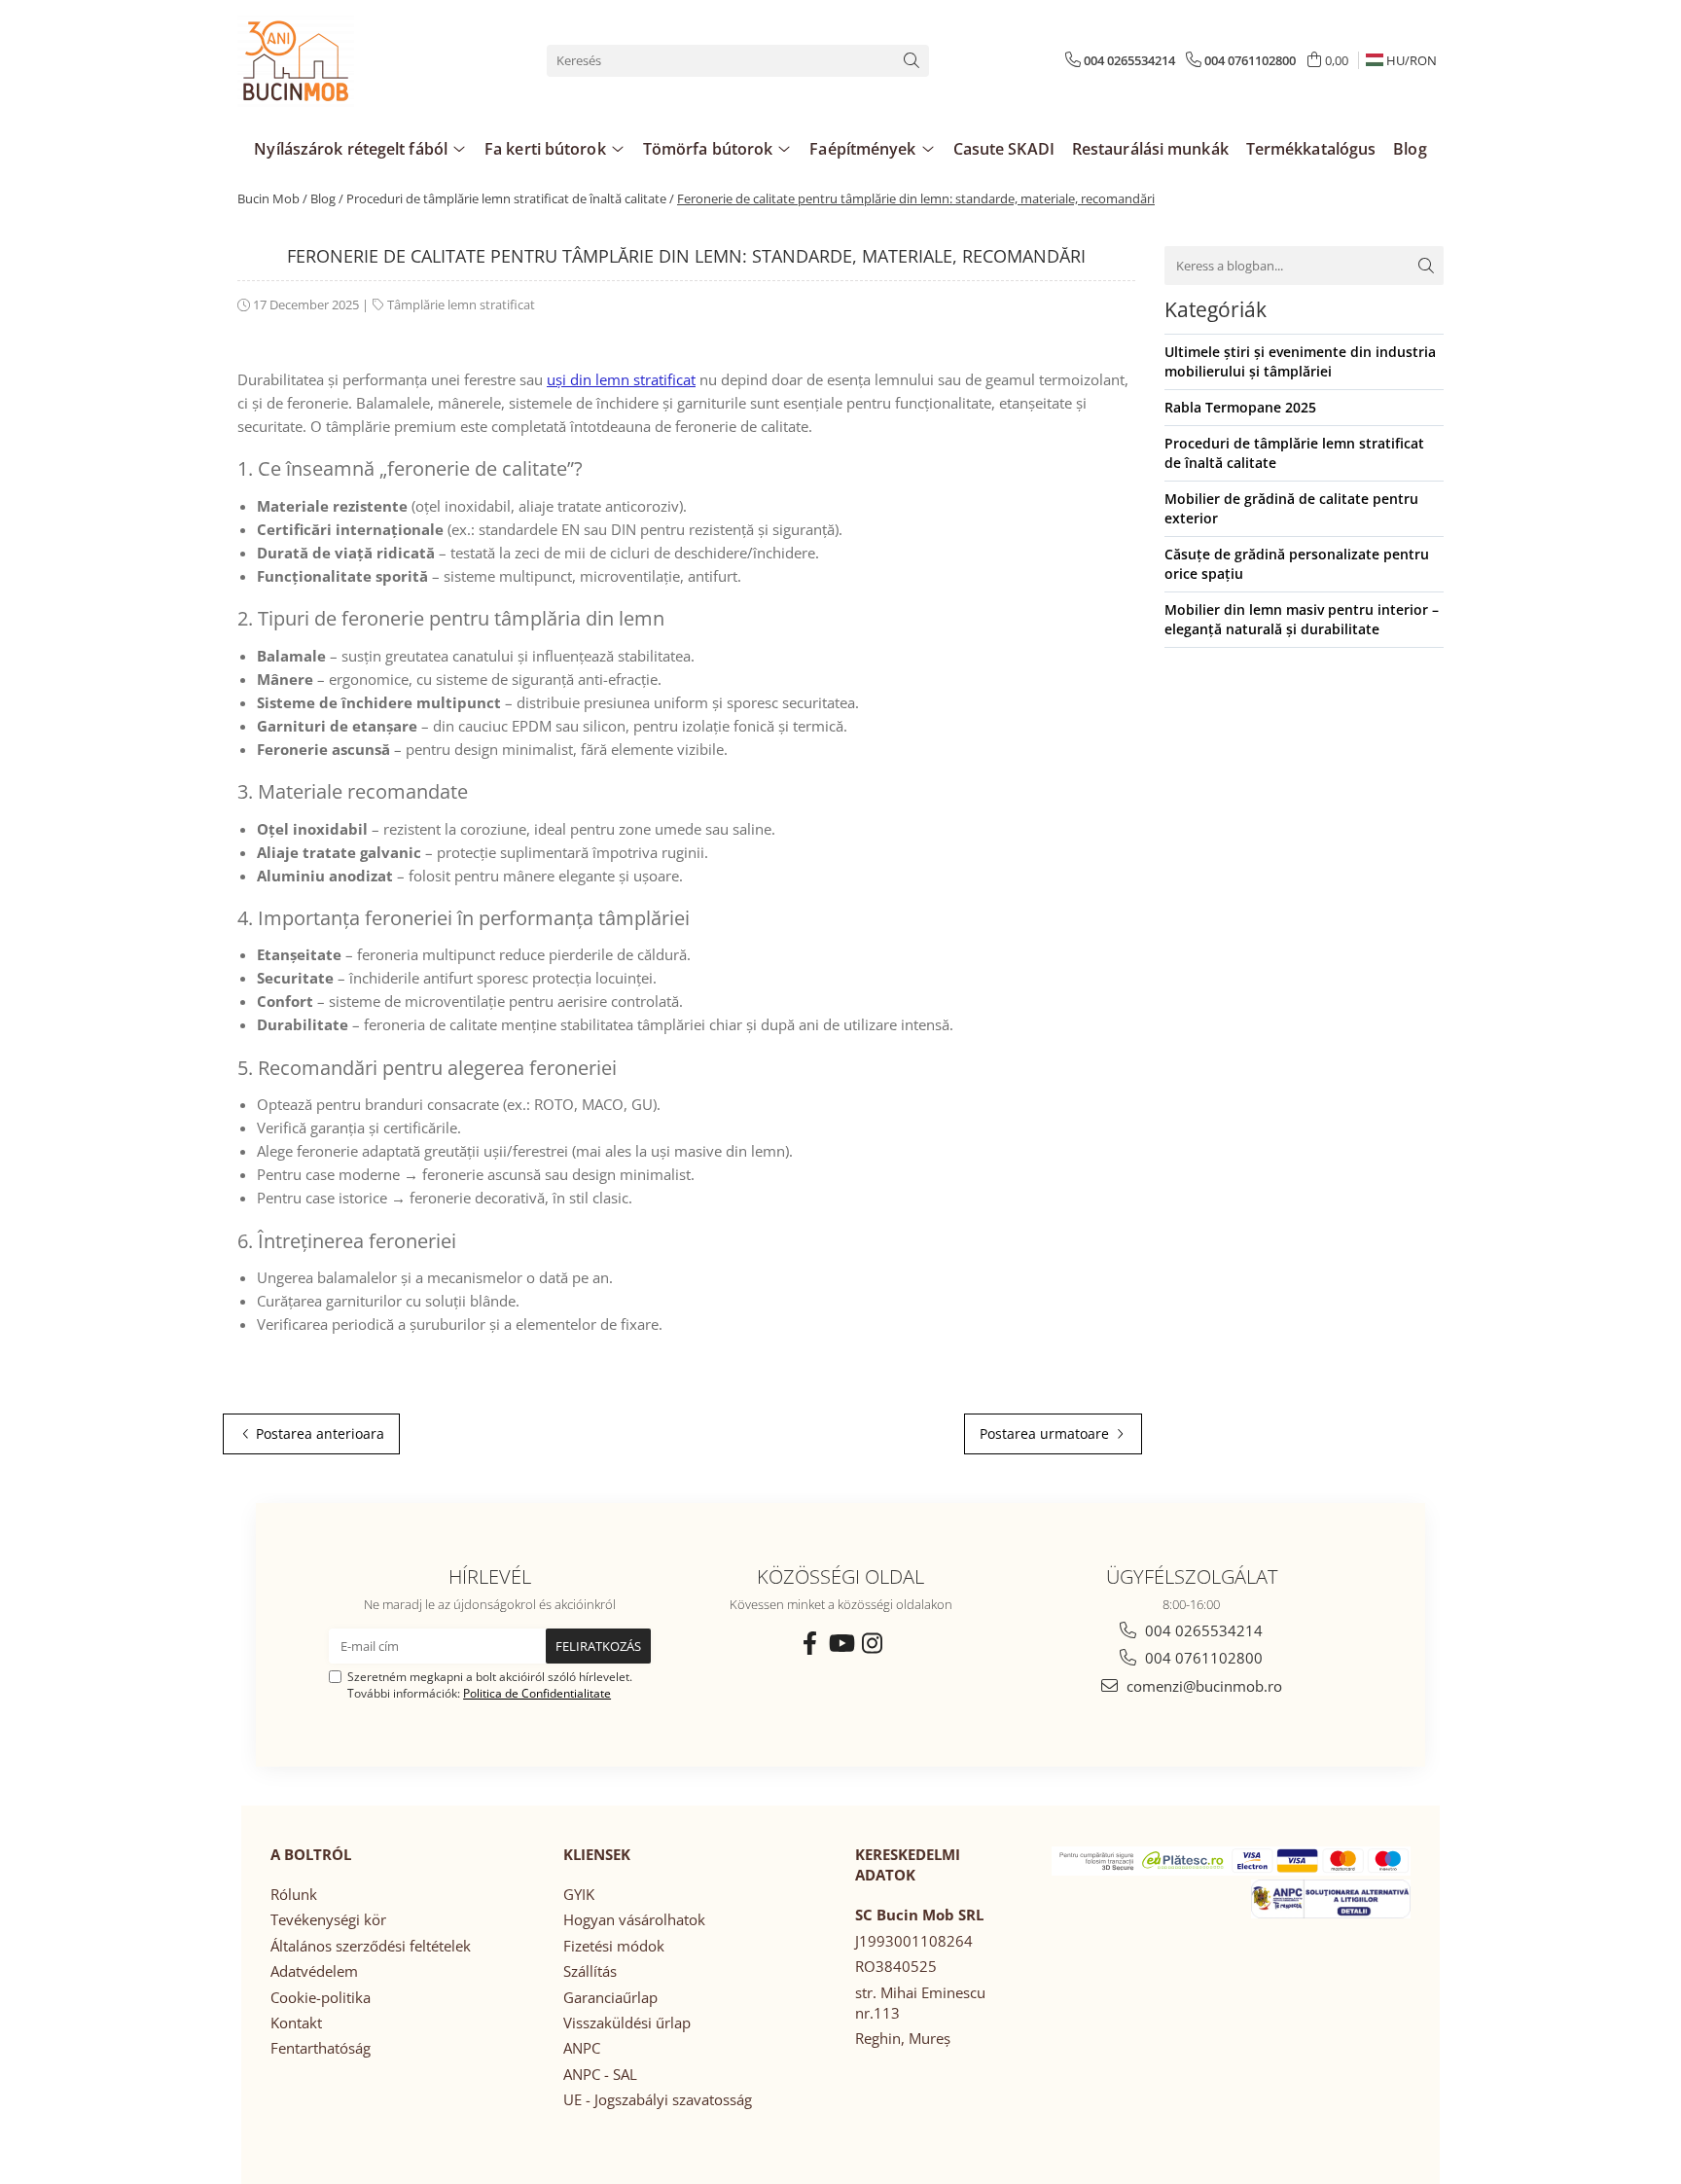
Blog (1410, 149)
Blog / (327, 198)
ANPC (582, 2048)
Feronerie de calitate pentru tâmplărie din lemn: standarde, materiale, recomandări (916, 198)
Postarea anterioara (318, 1433)
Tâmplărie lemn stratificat (461, 304)
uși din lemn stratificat (621, 379)
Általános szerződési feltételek (371, 1946)
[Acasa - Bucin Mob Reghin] (335, 60)
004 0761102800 (1202, 1658)
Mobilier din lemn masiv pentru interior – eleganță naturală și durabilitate (1302, 619)
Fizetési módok (614, 1946)
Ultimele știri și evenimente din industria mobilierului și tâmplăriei (1300, 361)
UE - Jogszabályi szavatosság (658, 2099)
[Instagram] (872, 1643)
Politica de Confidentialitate (537, 1693)
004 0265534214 (1202, 1630)
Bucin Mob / (272, 198)
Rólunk (294, 1894)
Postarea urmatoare (1046, 1433)
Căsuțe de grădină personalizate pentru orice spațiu (1297, 564)
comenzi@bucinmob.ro (1202, 1686)
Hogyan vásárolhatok (634, 1919)
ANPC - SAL (600, 2074)
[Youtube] (840, 1643)
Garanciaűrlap (610, 1997)
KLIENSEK (597, 1854)
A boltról (311, 1854)
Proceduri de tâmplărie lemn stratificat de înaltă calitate (1294, 453)
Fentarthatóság (321, 2048)
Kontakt (296, 2023)
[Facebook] (809, 1643)
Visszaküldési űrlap (627, 2023)
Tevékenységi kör (328, 1919)
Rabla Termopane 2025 (1240, 407)
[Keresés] (912, 61)
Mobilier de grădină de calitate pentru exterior (1291, 508)
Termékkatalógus (1311, 149)
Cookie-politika (321, 1997)
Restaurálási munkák (1150, 149)
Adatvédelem (314, 1971)
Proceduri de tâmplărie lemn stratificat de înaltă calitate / (510, 198)
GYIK (579, 1894)
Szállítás (590, 1971)
